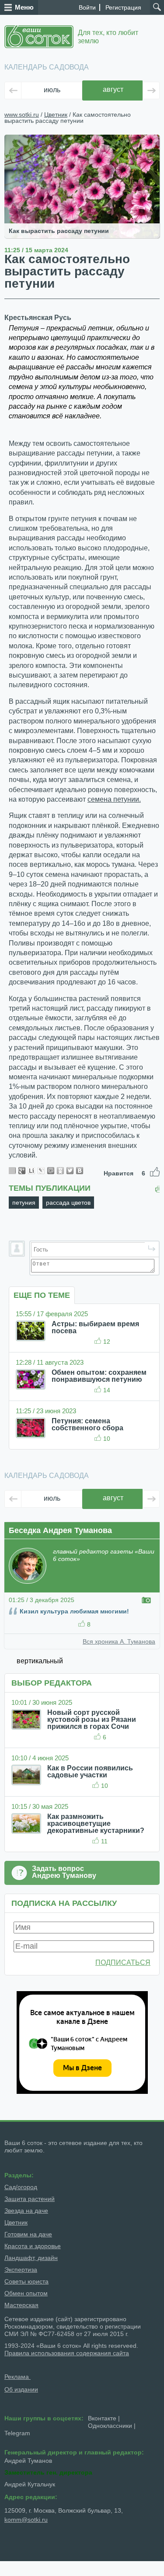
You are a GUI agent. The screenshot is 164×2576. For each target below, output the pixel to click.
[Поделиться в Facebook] (12, 1171)
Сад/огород (21, 2187)
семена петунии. (114, 799)
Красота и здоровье (33, 2246)
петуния (24, 1203)
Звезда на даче (26, 2211)
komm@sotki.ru (26, 2520)
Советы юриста (26, 2281)
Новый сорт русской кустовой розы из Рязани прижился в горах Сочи (92, 1719)
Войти (87, 7)
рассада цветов (68, 1203)
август (113, 89)
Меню (24, 7)
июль (52, 90)
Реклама (17, 2377)
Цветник (56, 115)
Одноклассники (110, 2426)
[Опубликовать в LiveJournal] (41, 1171)
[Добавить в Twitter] (70, 1171)
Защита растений (30, 2199)
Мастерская (21, 2305)
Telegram (17, 2433)
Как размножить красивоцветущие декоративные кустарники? (96, 1823)
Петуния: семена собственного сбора (87, 1424)
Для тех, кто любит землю (108, 37)
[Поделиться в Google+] (22, 1171)
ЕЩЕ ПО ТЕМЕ (42, 1295)
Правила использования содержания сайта (67, 2353)
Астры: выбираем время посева (95, 1327)
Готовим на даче (28, 2234)
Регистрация (123, 7)
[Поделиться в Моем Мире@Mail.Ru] (51, 1171)
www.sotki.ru (22, 115)
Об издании (21, 2389)
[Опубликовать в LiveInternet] (31, 1171)
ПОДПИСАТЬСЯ (123, 1962)
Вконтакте (102, 2418)
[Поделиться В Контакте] (80, 1171)
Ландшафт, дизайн (31, 2258)
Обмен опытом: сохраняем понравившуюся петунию (99, 1376)
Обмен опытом (26, 2293)
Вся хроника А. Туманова (119, 1641)
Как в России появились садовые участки (90, 1771)
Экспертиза (21, 2270)
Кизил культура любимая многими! (74, 1611)
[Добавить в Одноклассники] (60, 1171)
